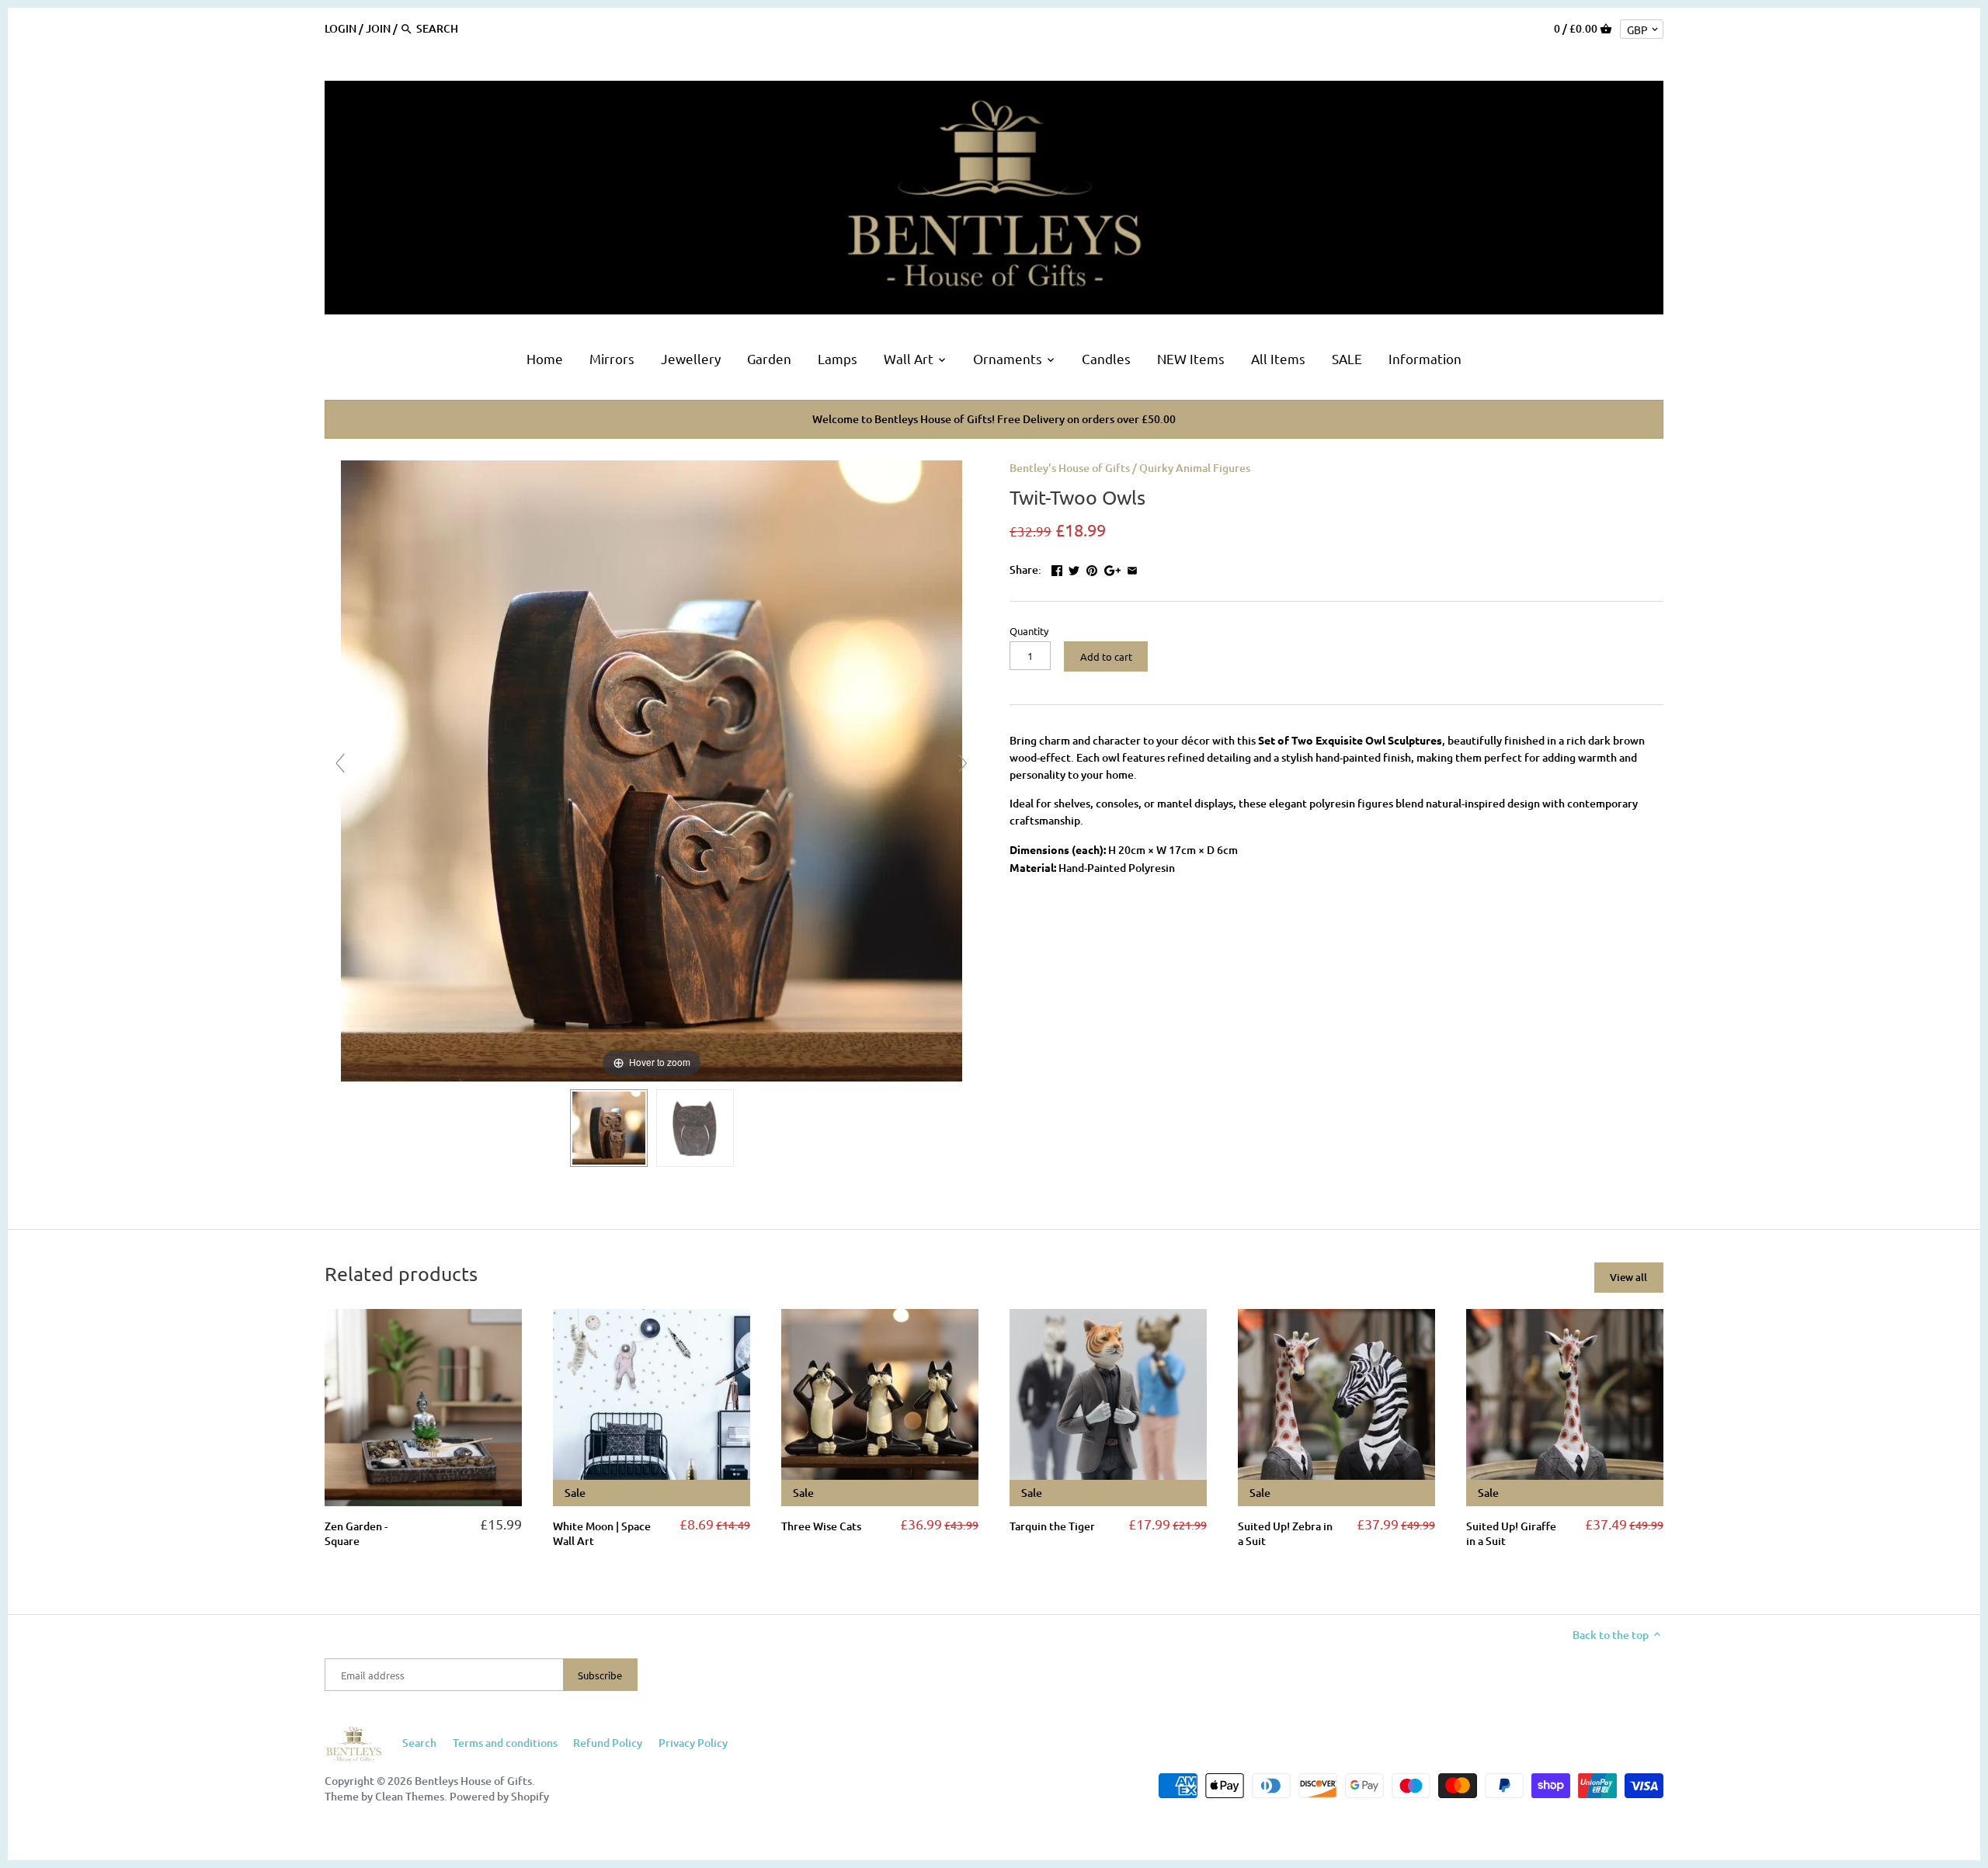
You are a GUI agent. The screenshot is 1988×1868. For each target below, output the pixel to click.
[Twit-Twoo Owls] (609, 1128)
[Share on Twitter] (1074, 568)
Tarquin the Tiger (1052, 1526)
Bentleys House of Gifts (473, 1781)
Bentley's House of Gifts (1070, 468)
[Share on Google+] (1112, 568)
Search (419, 1743)
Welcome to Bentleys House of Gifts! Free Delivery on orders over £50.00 (994, 419)
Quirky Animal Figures (1195, 468)
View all (1628, 1277)
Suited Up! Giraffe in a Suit (1511, 1534)
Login (341, 28)
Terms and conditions (505, 1743)
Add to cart (1106, 656)
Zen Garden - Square (356, 1534)
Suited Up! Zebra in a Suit (1285, 1534)
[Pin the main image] (1092, 568)
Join (378, 28)
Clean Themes (410, 1796)
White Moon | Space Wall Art (602, 1534)
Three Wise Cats (821, 1526)
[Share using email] (1132, 568)
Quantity (1029, 631)
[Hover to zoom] (652, 769)
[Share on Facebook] (1057, 568)
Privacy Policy (693, 1743)
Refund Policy (608, 1743)
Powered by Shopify (499, 1796)
